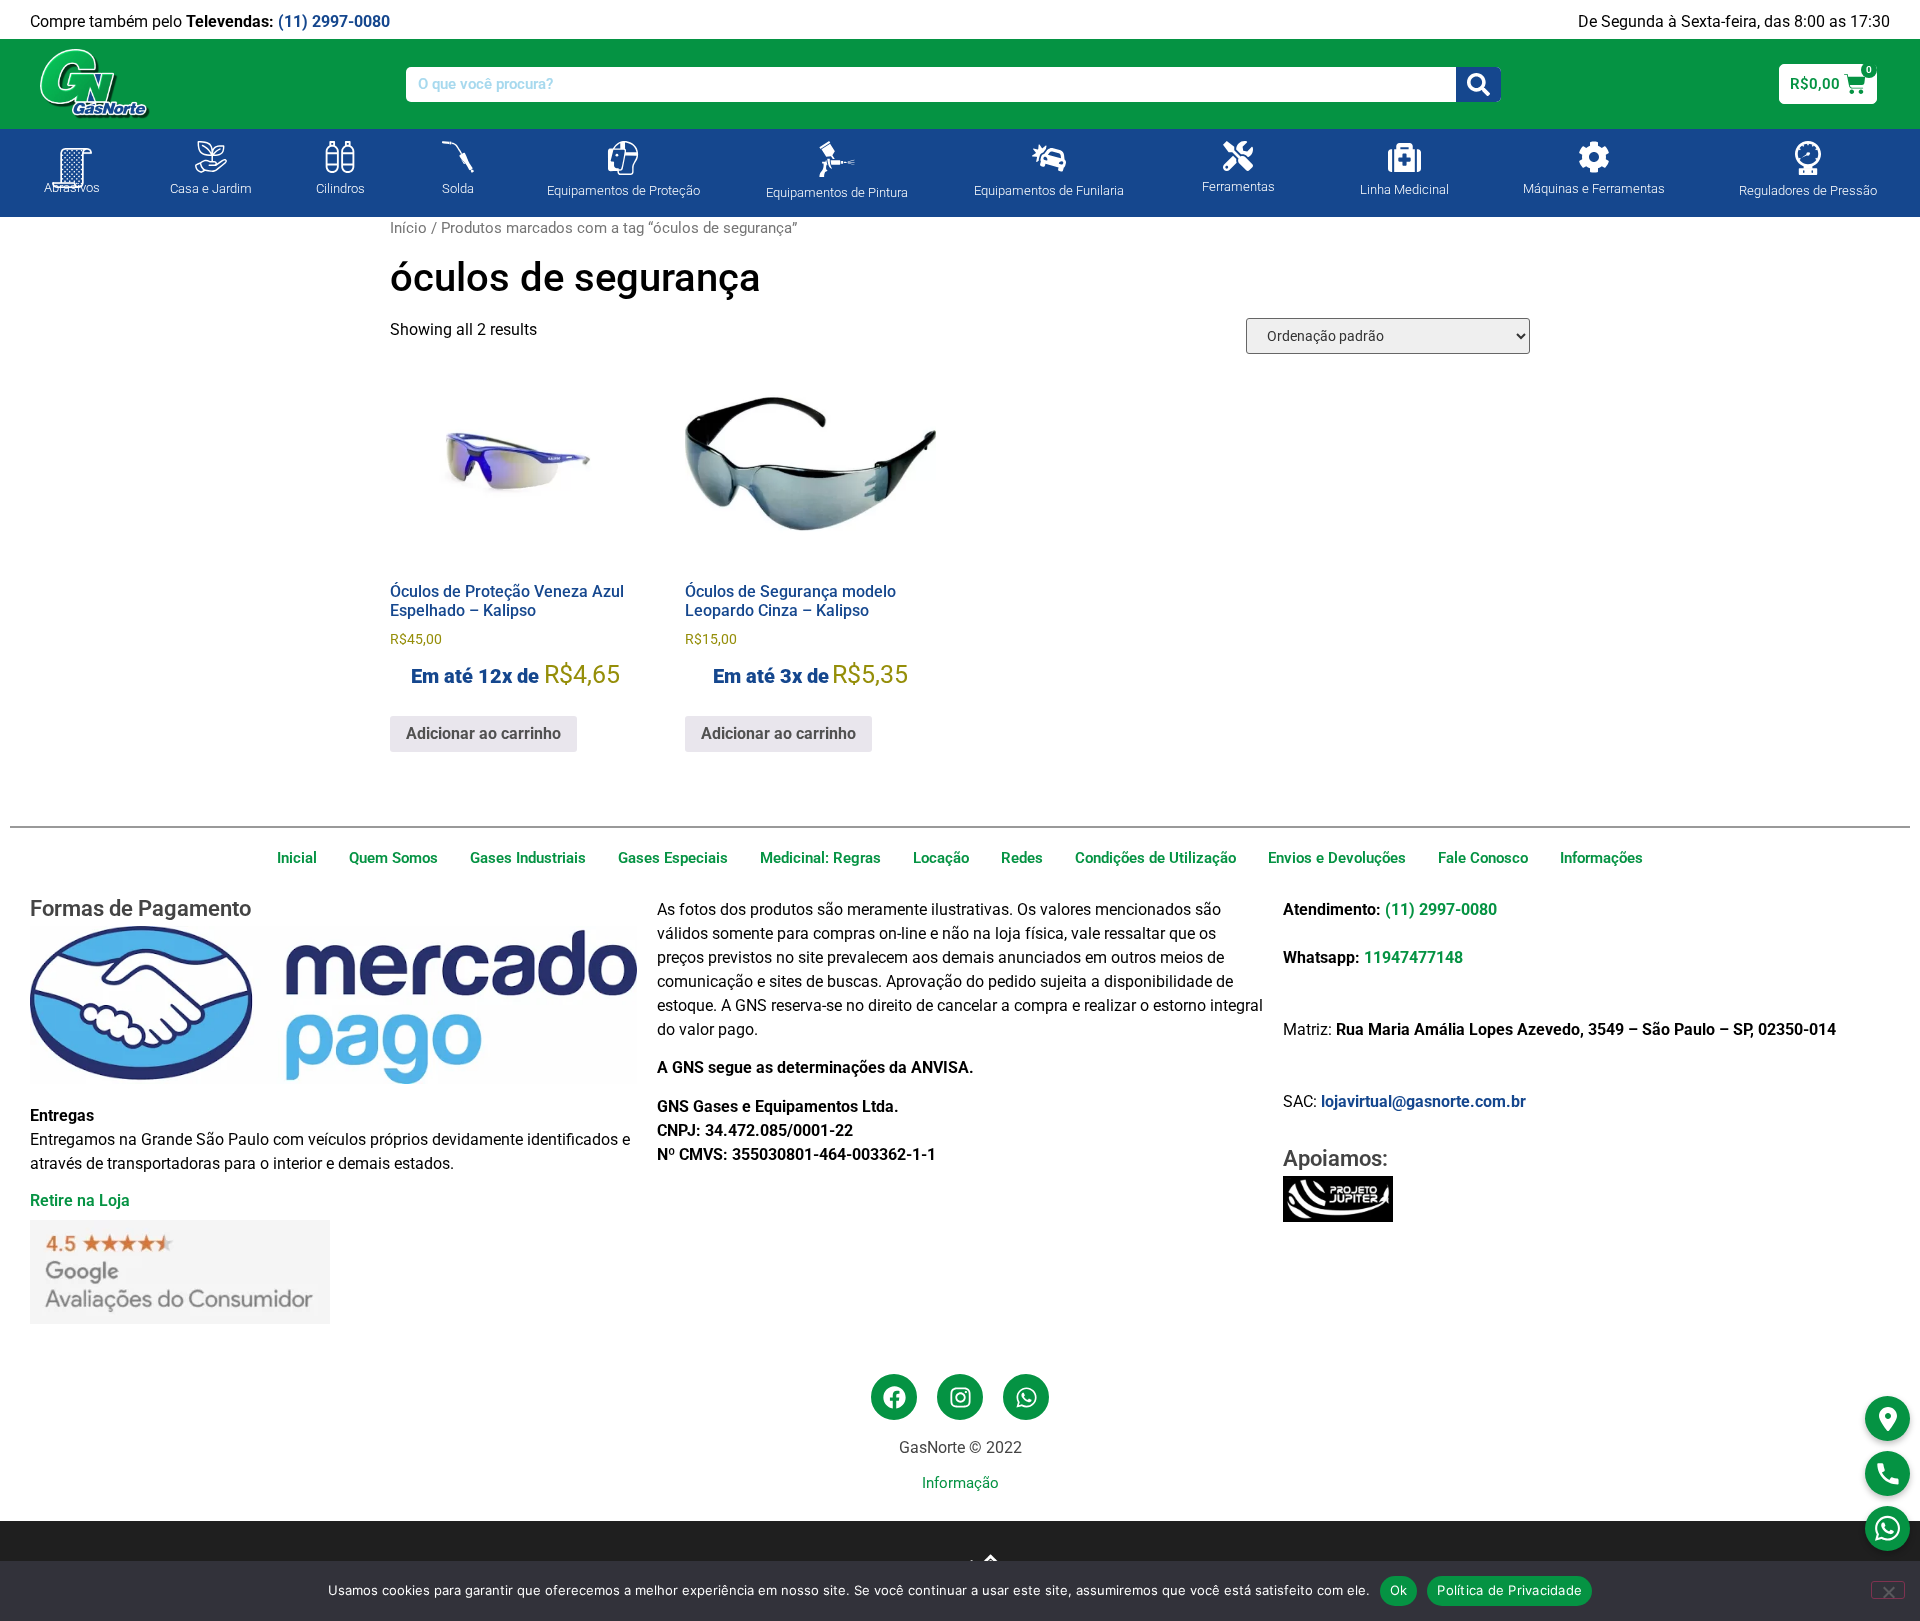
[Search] (1479, 84)
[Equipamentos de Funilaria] (1049, 158)
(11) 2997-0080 (334, 21)
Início (408, 228)
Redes (1022, 858)
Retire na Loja (80, 1200)
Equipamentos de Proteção (623, 190)
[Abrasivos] (72, 158)
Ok (1399, 1590)
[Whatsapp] (1026, 1397)
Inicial (297, 858)
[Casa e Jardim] (211, 157)
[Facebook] (894, 1397)
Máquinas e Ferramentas (1594, 188)
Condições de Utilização (1155, 858)
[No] (1888, 1590)
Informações (1601, 858)
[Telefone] (1887, 1473)
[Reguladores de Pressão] (1808, 158)
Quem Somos (393, 858)
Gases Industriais (528, 858)
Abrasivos (72, 187)
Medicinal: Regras (820, 858)
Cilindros (340, 188)
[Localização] (1887, 1418)
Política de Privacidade (1509, 1590)
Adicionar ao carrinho (483, 733)
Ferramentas (1238, 186)
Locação (941, 858)
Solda (458, 188)
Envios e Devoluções (1337, 858)
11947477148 (1413, 957)
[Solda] (458, 157)
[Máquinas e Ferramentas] (1594, 157)
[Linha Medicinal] (1404, 157)
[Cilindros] (340, 157)
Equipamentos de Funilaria (1049, 190)
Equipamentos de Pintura (837, 192)
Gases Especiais (673, 858)
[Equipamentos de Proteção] (623, 158)
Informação (960, 1483)
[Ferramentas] (1238, 156)
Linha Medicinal (1404, 189)
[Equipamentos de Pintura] (837, 159)
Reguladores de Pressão (1808, 190)
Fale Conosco (1483, 858)
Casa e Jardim (211, 188)
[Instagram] (960, 1397)
